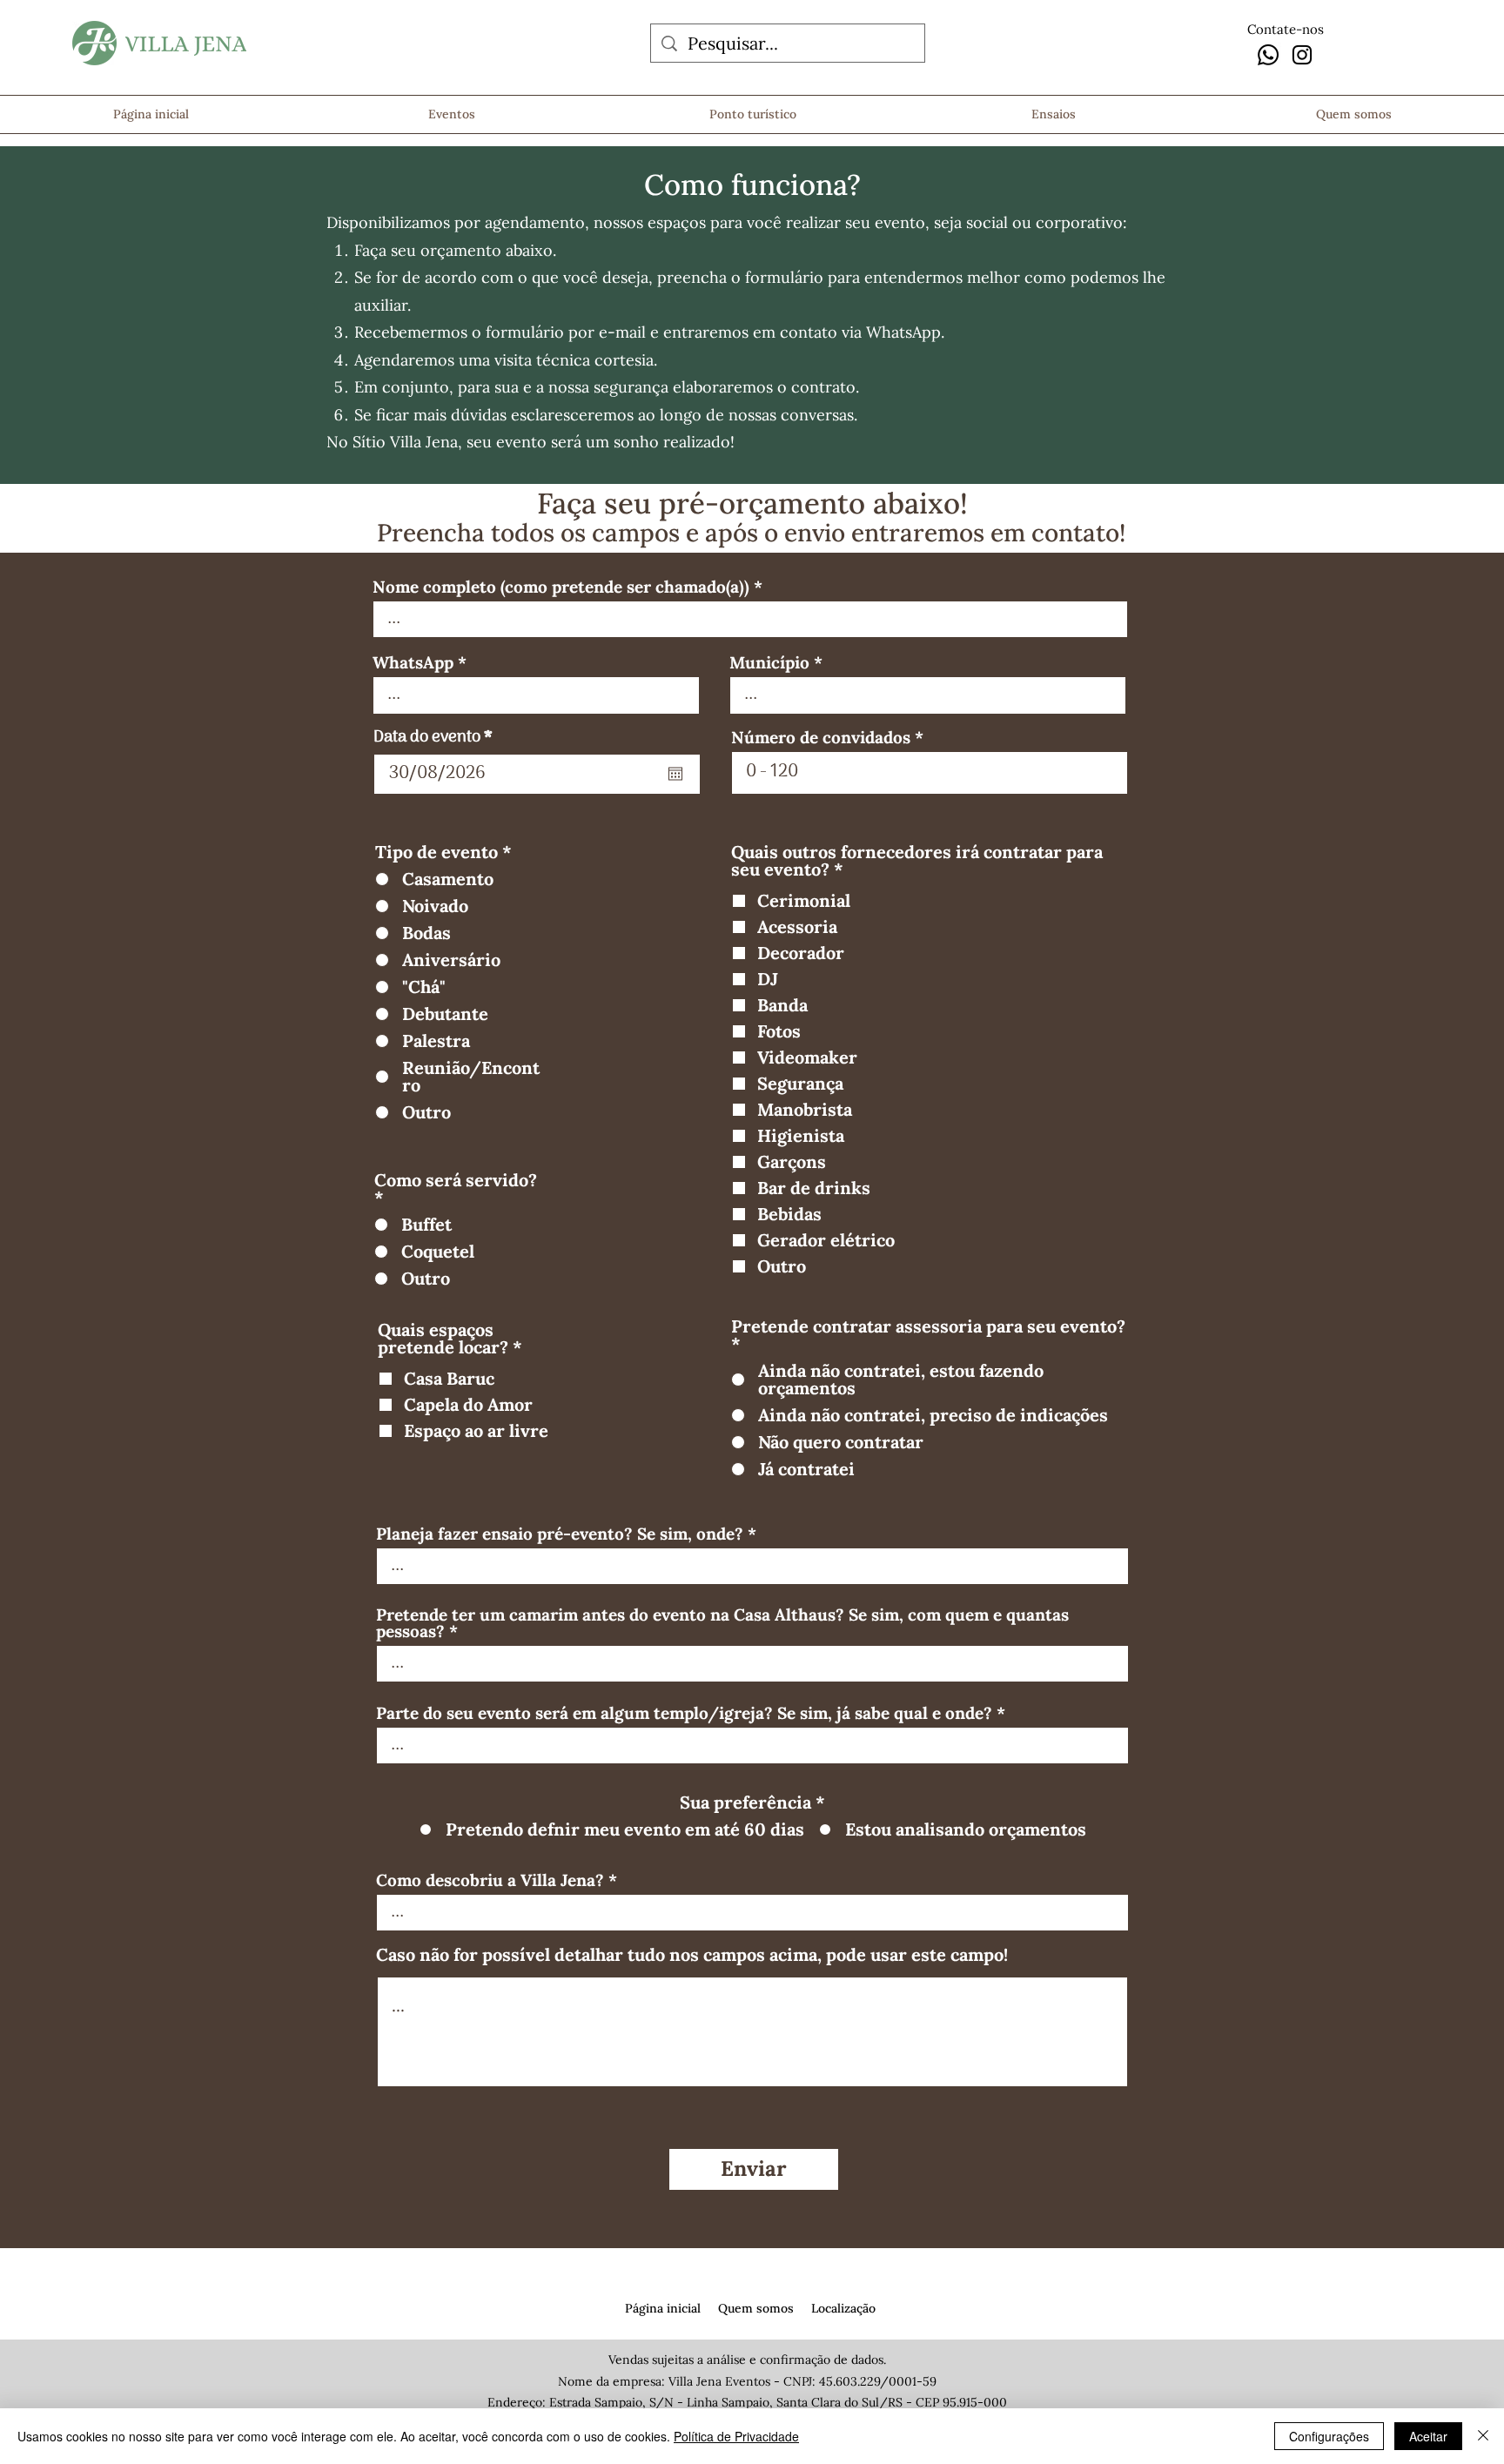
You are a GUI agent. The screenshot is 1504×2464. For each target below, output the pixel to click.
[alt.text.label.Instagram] (1302, 55)
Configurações (1329, 2436)
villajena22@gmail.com (366, 2304)
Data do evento (437, 738)
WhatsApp (413, 663)
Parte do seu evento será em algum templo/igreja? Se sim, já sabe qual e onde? (684, 1713)
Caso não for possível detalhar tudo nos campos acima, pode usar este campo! (692, 1955)
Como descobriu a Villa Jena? (490, 1880)
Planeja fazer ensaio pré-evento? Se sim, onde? (560, 1534)
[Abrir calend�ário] (675, 774)
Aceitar (1428, 2436)
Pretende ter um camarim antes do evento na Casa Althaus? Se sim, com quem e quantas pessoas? (722, 1623)
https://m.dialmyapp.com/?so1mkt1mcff (539, 2286)
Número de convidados (821, 738)
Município (769, 663)
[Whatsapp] (1268, 55)
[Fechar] (1483, 2436)
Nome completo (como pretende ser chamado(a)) (561, 587)
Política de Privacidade (736, 2436)
